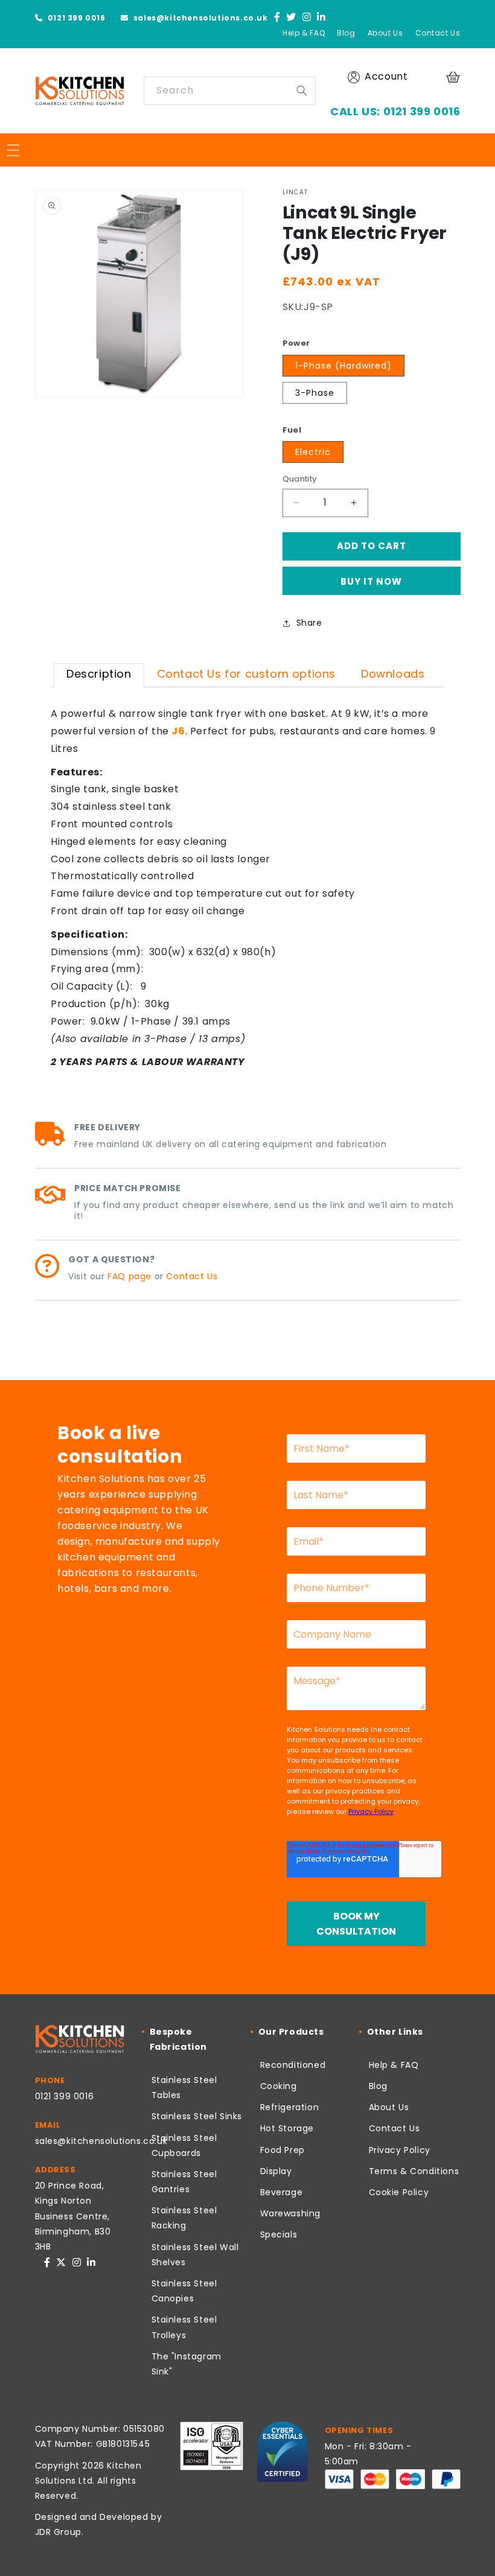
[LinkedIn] (321, 18)
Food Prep (283, 2150)
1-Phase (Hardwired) (343, 366)
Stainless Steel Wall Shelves (195, 2255)
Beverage (282, 2192)
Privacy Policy (400, 2150)
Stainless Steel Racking (184, 2218)
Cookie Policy (399, 2192)
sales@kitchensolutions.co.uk (199, 18)
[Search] (302, 91)
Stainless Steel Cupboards (184, 2145)
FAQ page (129, 1276)
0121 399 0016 (75, 18)
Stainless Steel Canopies (184, 2291)
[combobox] (230, 91)
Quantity (300, 479)
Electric (313, 452)
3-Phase (315, 393)
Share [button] (309, 623)
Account (386, 76)
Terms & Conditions (414, 2171)
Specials (279, 2234)
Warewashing (291, 2213)
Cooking (279, 2086)
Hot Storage (287, 2128)
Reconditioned (293, 2065)
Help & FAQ (304, 33)
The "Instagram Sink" (187, 2364)
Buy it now (371, 581)
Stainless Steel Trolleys (184, 2327)
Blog (346, 33)
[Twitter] (291, 18)
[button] (455, 77)
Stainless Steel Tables (184, 2088)
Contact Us (438, 33)
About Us (385, 33)
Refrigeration (290, 2107)
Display (276, 2171)
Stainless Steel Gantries (184, 2182)
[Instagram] (307, 18)
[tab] (99, 675)
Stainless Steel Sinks (197, 2116)
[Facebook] (277, 18)
